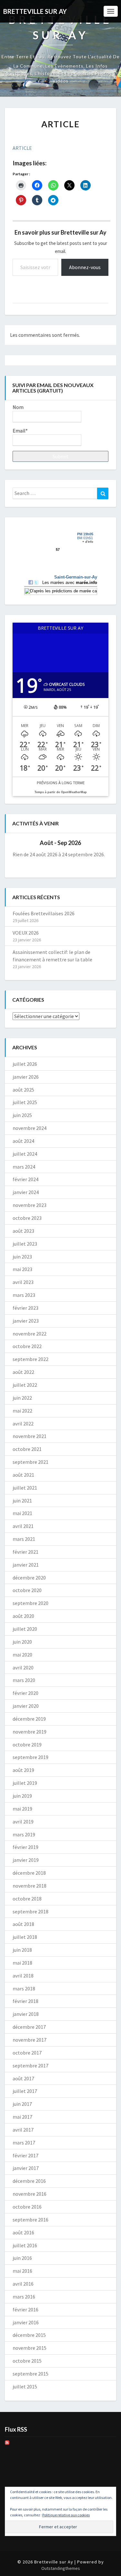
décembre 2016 (29, 2181)
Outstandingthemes (61, 2568)
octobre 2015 (27, 2361)
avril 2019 (23, 1822)
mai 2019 (22, 1809)
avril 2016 (23, 2284)
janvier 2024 (26, 1192)
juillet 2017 (25, 2091)
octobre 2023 (27, 1218)
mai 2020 (22, 1655)
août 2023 (23, 1231)
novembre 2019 (30, 1732)
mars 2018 (24, 1988)
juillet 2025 (25, 1102)
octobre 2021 (27, 1449)
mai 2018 (22, 1963)
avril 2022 (23, 1424)
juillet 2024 (25, 1154)
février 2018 (25, 2001)
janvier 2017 (26, 2168)
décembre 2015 (29, 2335)
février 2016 (25, 2309)
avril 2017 (23, 2130)
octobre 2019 (27, 1745)
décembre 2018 (29, 1873)
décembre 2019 (29, 1719)
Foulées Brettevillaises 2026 (44, 913)
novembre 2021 (30, 1436)
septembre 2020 (30, 1603)
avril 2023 (23, 1282)
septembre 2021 (30, 1462)
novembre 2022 (30, 1334)
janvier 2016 (26, 2322)
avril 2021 (23, 1526)
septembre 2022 (30, 1359)
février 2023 (25, 1308)
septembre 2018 (30, 1911)
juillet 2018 (25, 1937)
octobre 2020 (27, 1590)
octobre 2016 (27, 2207)
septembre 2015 (30, 2374)
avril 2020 (23, 1667)
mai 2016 (22, 2271)
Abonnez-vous (85, 267)
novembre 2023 (30, 1205)
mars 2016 (24, 2297)
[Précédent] (22, 843)
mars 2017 (24, 2143)
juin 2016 (22, 2258)
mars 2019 (24, 1834)
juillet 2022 (25, 1385)
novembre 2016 (30, 2194)
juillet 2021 (25, 1488)
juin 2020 (22, 1642)
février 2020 (25, 1693)
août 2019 (23, 1770)
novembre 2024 (30, 1128)
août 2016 (23, 2232)
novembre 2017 (30, 2040)
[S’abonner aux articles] (7, 2444)
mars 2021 (24, 1539)
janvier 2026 (26, 1077)
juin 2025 (22, 1115)
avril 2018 (23, 1976)
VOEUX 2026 (26, 933)
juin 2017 (22, 2104)
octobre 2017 (27, 2053)
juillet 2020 (25, 1629)
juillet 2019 (25, 1783)
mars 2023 (24, 1295)
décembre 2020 (29, 1578)
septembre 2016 (30, 2220)
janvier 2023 (26, 1321)
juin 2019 (22, 1796)
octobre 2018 (27, 1899)
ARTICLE (22, 148)
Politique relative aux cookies (66, 2515)
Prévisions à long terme (61, 783)
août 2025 (23, 1090)
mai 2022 (22, 1411)
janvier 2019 (26, 1860)
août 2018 (23, 1924)
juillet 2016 (25, 2245)
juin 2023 (22, 1257)
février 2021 (25, 1552)
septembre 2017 (30, 2066)
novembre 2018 (30, 1886)
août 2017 (23, 2078)
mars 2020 (24, 1680)
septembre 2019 (30, 1757)
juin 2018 (22, 1950)
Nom (18, 407)
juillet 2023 (25, 1244)
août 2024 (23, 1141)
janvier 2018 (26, 2014)
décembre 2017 (29, 2027)
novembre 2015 (30, 2348)
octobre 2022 (27, 1346)
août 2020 (23, 1616)
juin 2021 (22, 1501)
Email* (20, 431)
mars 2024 (24, 1167)
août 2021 (23, 1475)
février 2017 (25, 2155)
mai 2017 (22, 2117)
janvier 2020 (26, 1706)
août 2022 (23, 1372)
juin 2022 (22, 1398)
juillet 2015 (25, 2386)
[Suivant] (99, 843)
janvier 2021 (26, 1565)
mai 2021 (22, 1513)
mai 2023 (22, 1269)
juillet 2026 (25, 1064)
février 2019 (25, 1847)
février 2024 (25, 1179)
